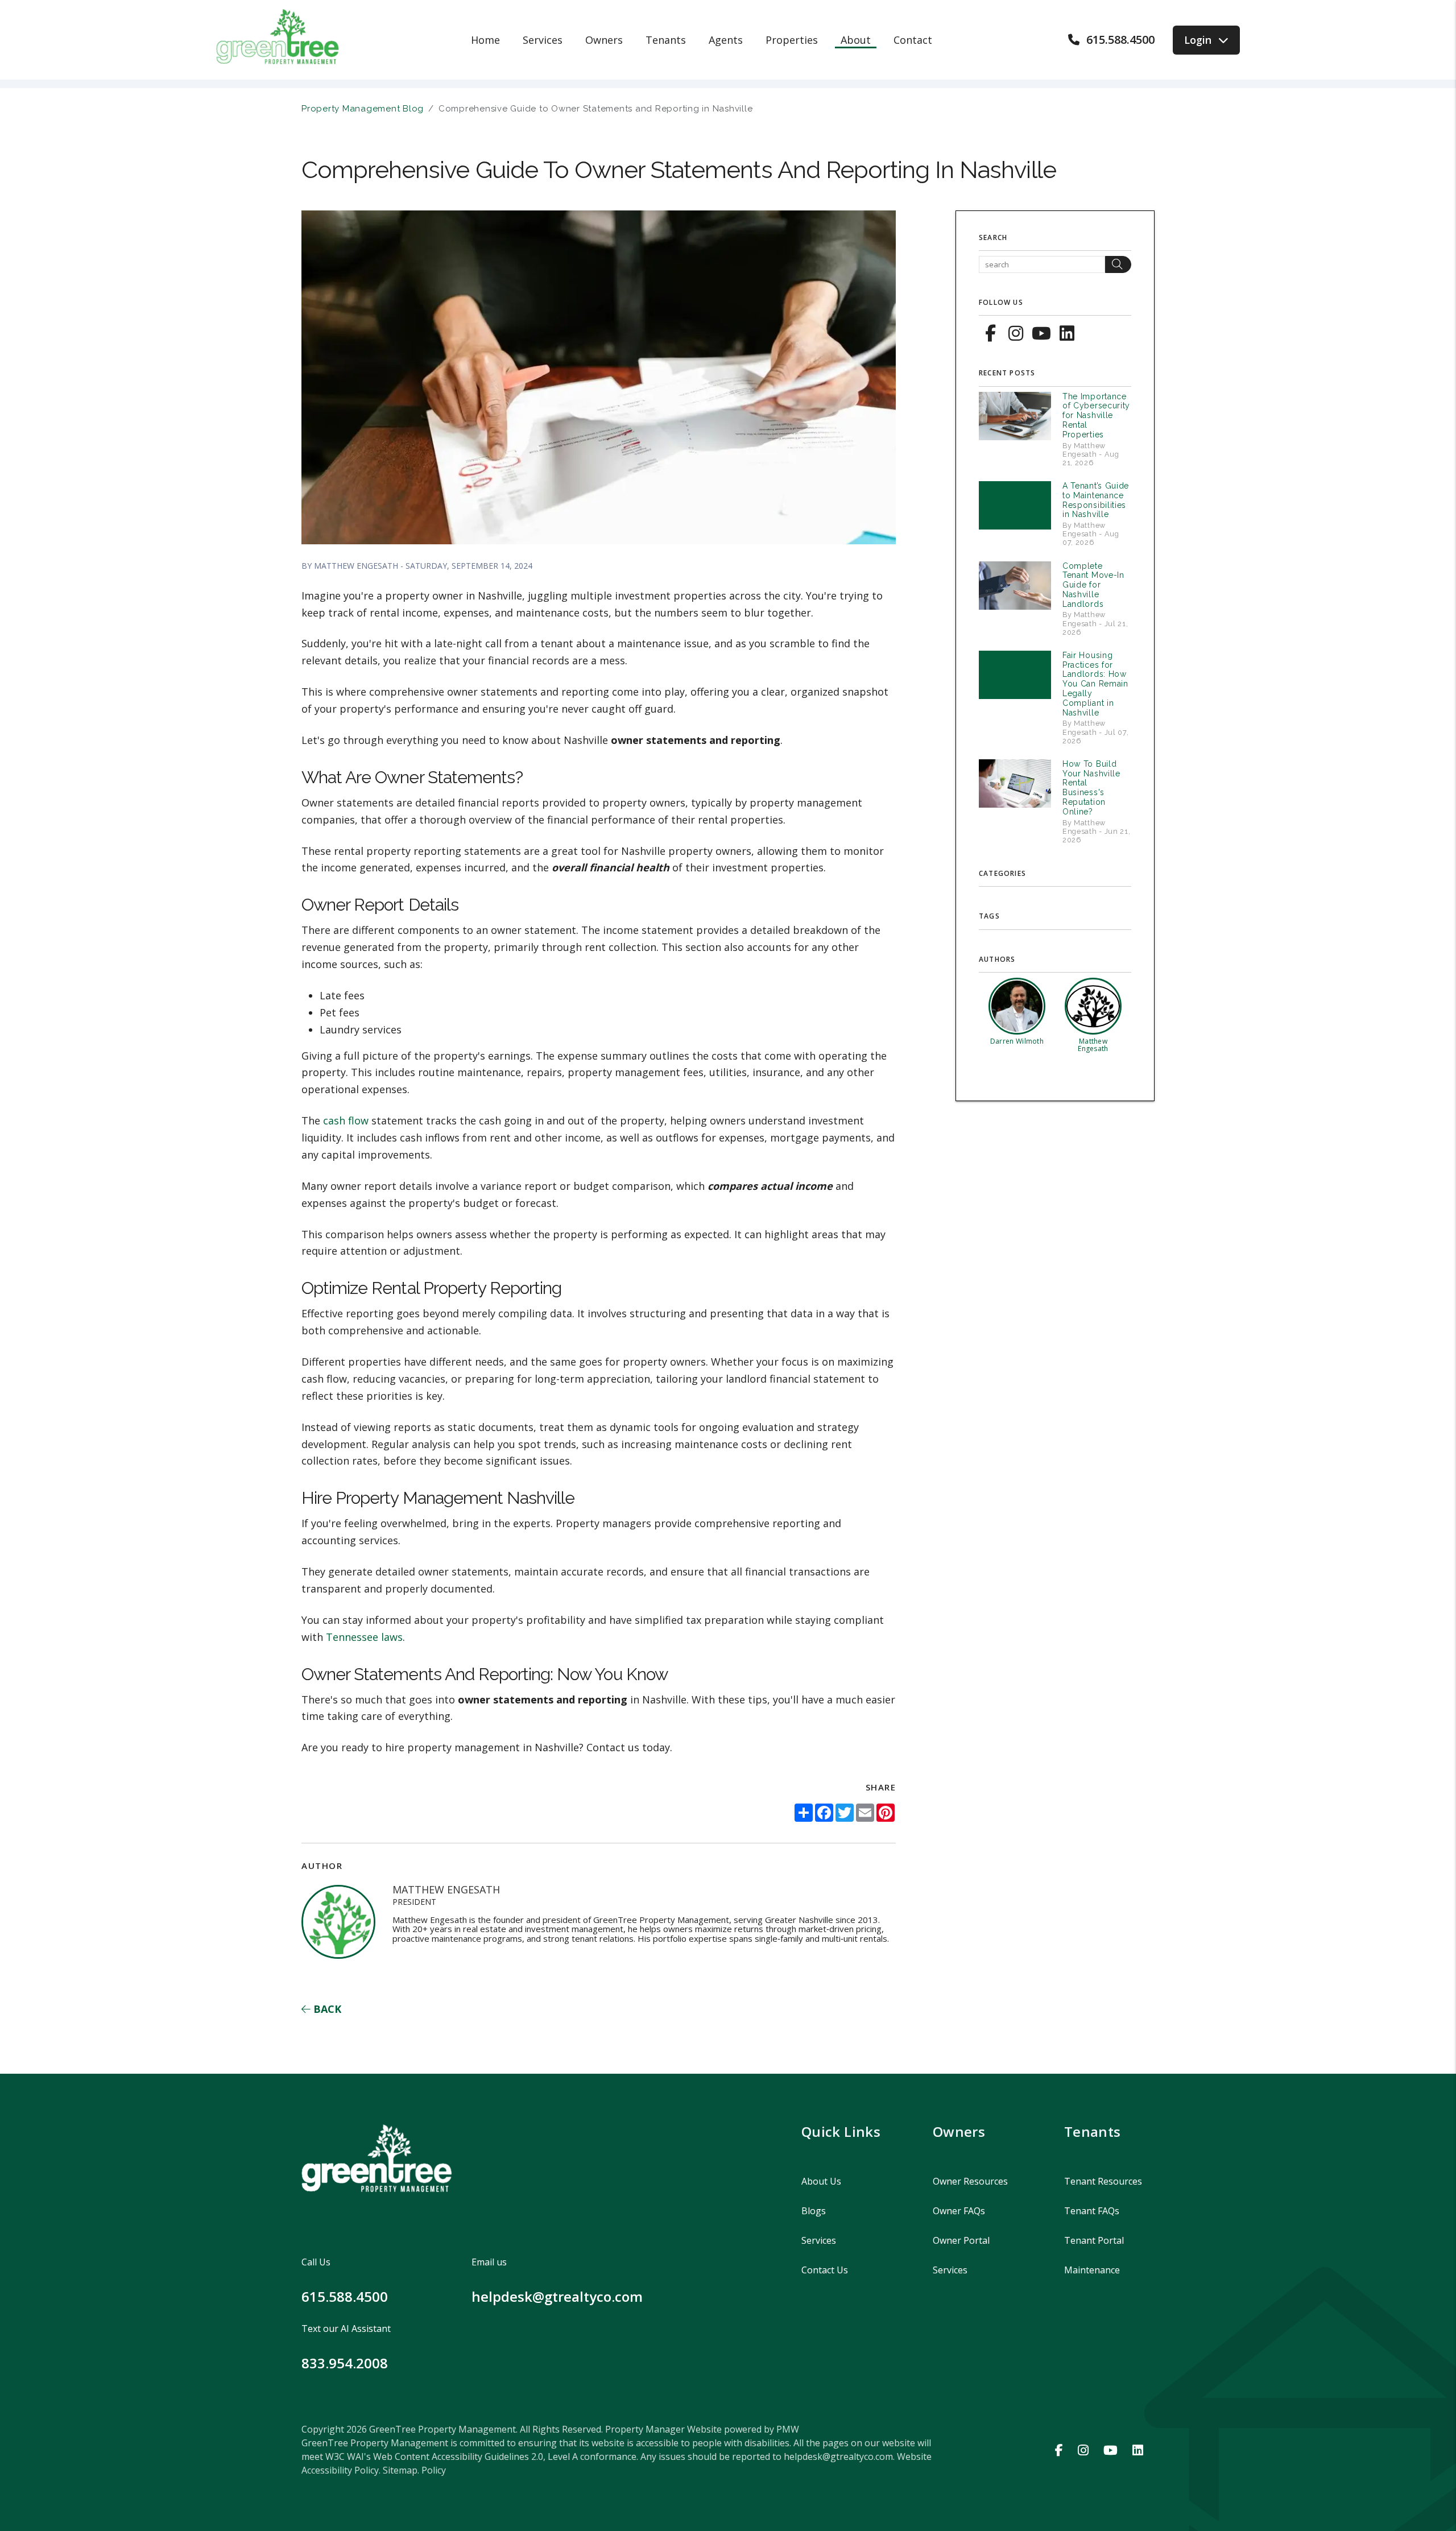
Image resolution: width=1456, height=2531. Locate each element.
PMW (788, 2429)
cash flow (346, 1120)
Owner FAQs (959, 2211)
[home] (278, 39)
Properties (792, 40)
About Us (821, 2181)
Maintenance (1092, 2270)
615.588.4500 (1120, 40)
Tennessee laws (364, 1637)
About (856, 40)
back (326, 2009)
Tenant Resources (1103, 2181)
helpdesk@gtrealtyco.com (557, 2296)
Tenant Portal (1094, 2240)
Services (543, 40)
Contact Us (825, 2270)
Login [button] (1198, 40)
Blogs (814, 2211)
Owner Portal (961, 2240)
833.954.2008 (345, 2363)
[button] (990, 332)
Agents (726, 40)
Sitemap (400, 2470)
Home (485, 40)
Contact (913, 40)
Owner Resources (970, 2181)
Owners (604, 40)
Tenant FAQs (1092, 2211)
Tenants (666, 40)
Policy (434, 2470)
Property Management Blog (363, 109)
